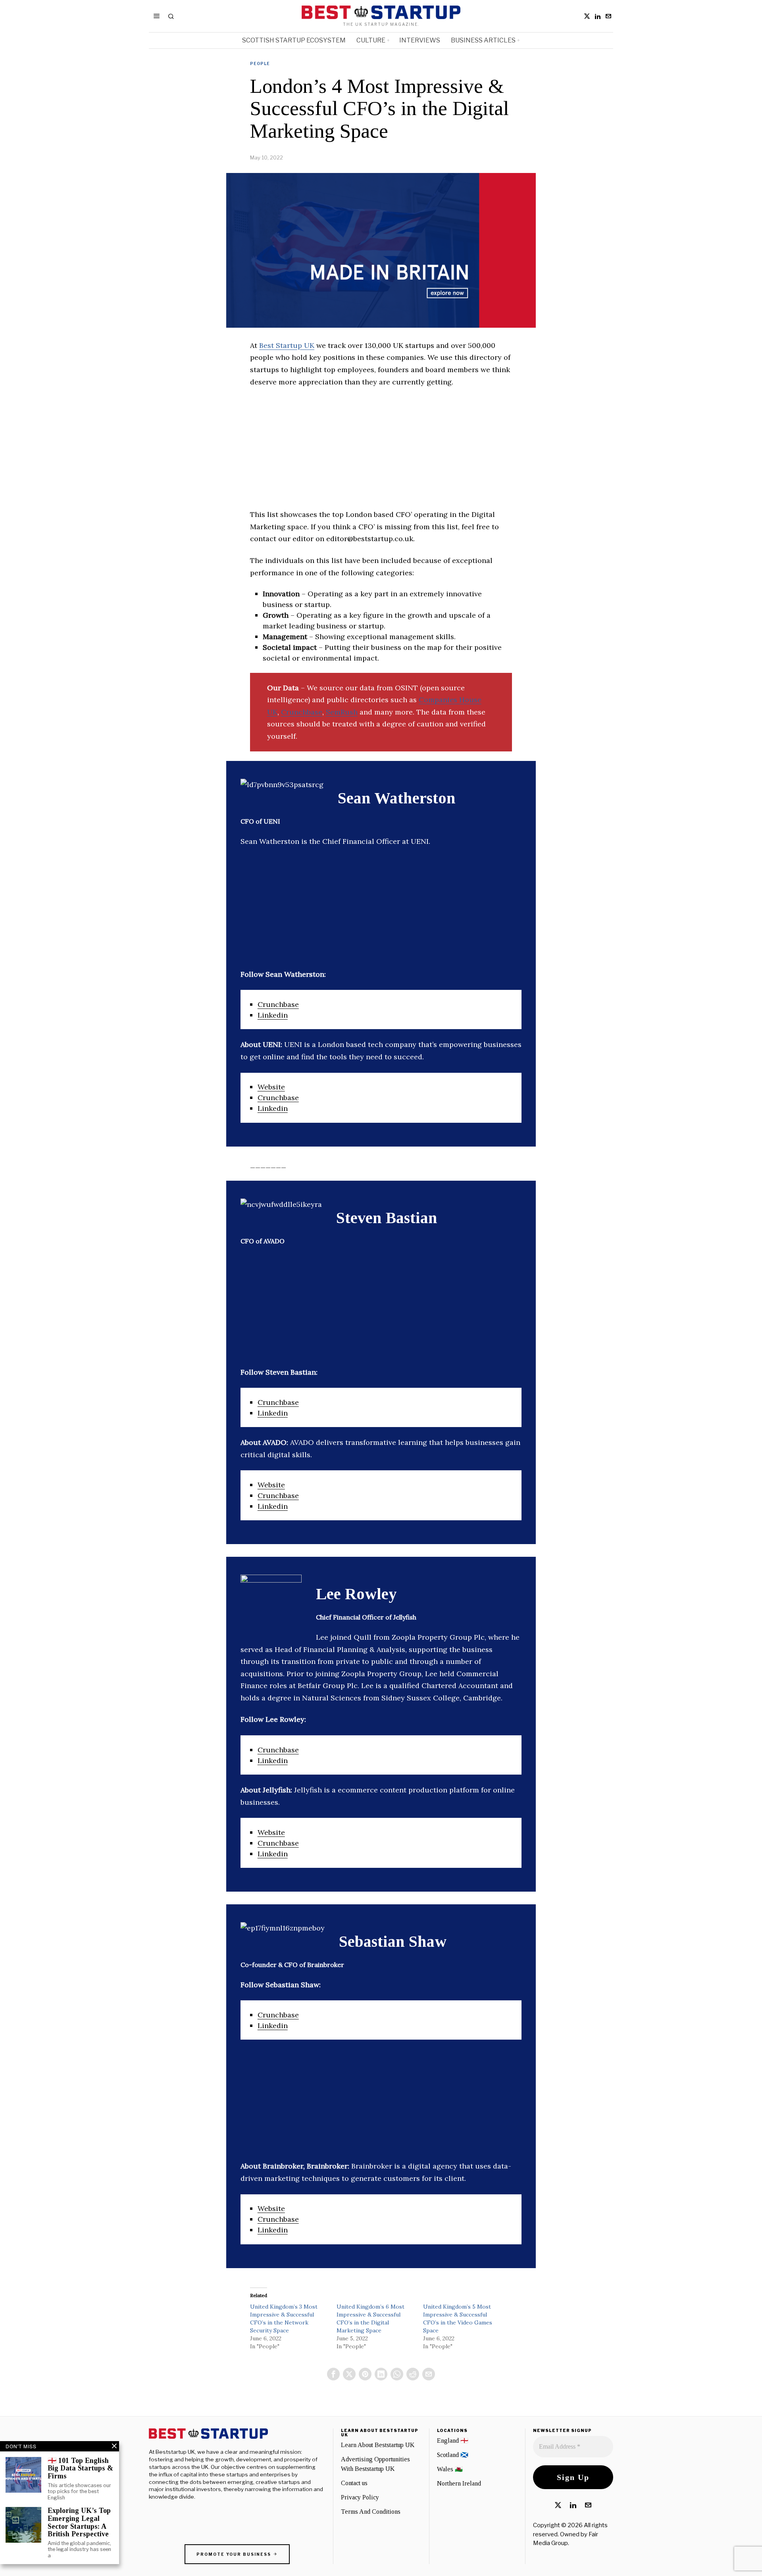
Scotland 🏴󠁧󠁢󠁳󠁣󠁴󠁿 (453, 2455)
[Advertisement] (381, 453)
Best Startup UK (287, 345)
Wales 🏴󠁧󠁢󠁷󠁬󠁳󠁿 (450, 2469)
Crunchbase (302, 712)
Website (271, 1087)
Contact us (354, 2483)
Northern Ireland (459, 2483)
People (260, 63)
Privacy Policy (360, 2497)
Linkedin (273, 1015)
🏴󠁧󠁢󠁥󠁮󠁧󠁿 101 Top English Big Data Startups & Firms (80, 2469)
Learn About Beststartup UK (378, 2445)
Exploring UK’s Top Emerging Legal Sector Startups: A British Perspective (79, 2522)
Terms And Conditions (371, 2512)
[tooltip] (587, 16)
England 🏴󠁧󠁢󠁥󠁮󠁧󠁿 (453, 2441)
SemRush (342, 712)
